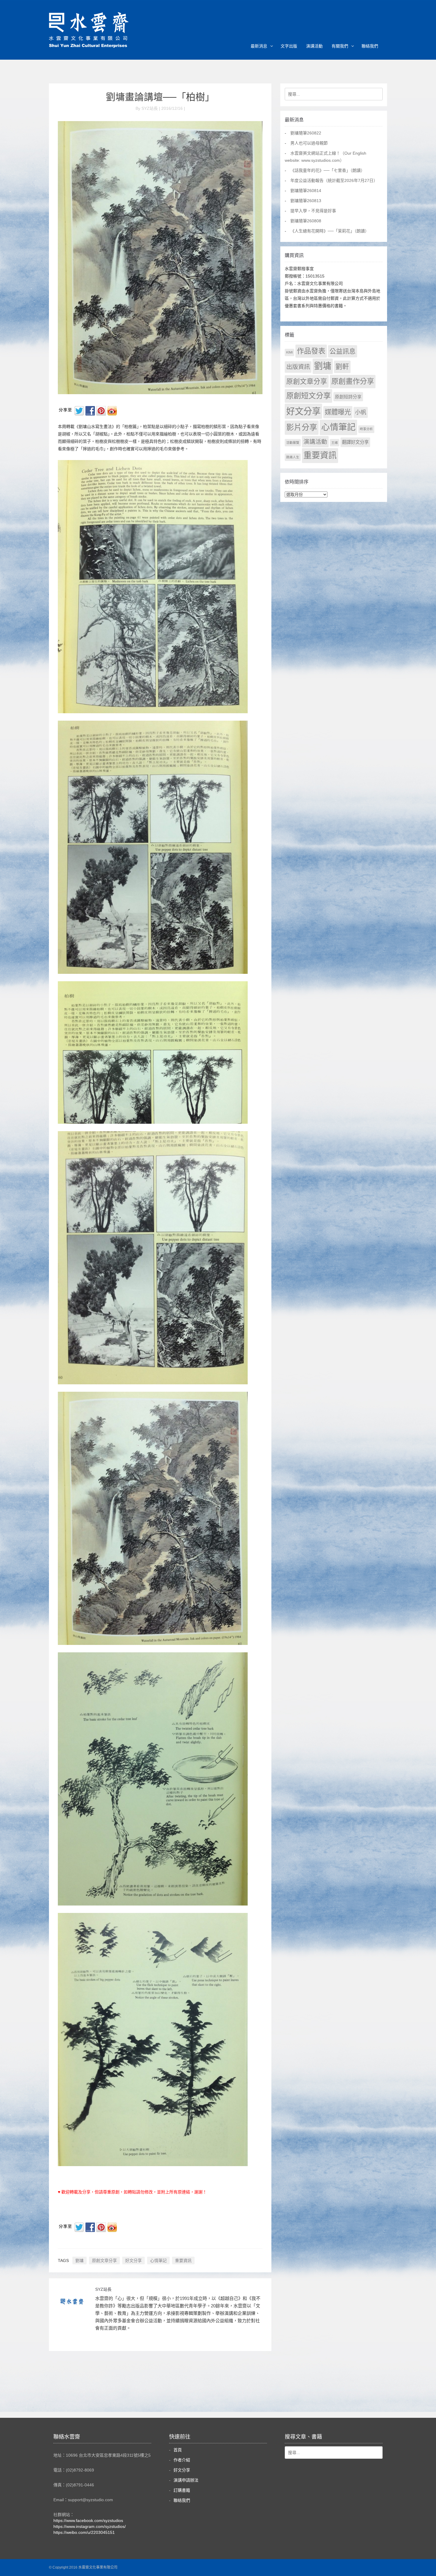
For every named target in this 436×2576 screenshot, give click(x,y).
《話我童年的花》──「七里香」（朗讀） (328, 170)
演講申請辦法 (186, 2480)
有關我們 (340, 46)
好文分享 (133, 2260)
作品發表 (311, 351)
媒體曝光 (338, 412)
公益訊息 (343, 351)
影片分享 (302, 427)
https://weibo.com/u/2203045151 (84, 2532)
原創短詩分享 (348, 397)
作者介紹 (182, 2460)
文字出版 (289, 46)
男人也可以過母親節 (309, 143)
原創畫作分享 (353, 381)
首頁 (178, 2450)
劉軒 (342, 367)
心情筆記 (158, 2260)
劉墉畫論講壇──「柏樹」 (160, 97)
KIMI (289, 352)
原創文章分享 (104, 2260)
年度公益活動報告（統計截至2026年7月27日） (334, 180)
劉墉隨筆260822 (306, 133)
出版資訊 (298, 367)
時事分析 (366, 429)
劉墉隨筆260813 (306, 201)
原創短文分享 (308, 396)
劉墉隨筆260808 (306, 221)
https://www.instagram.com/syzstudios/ (90, 2526)
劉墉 (79, 2260)
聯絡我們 (370, 46)
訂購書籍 (182, 2490)
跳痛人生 (293, 457)
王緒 (335, 443)
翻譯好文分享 (355, 442)
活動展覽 (293, 443)
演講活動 (314, 46)
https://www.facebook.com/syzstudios (88, 2520)
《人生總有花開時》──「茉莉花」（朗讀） (330, 231)
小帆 (361, 412)
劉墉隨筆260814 (306, 191)
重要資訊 (183, 2260)
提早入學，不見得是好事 (313, 211)
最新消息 (259, 46)
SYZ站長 (103, 2289)
